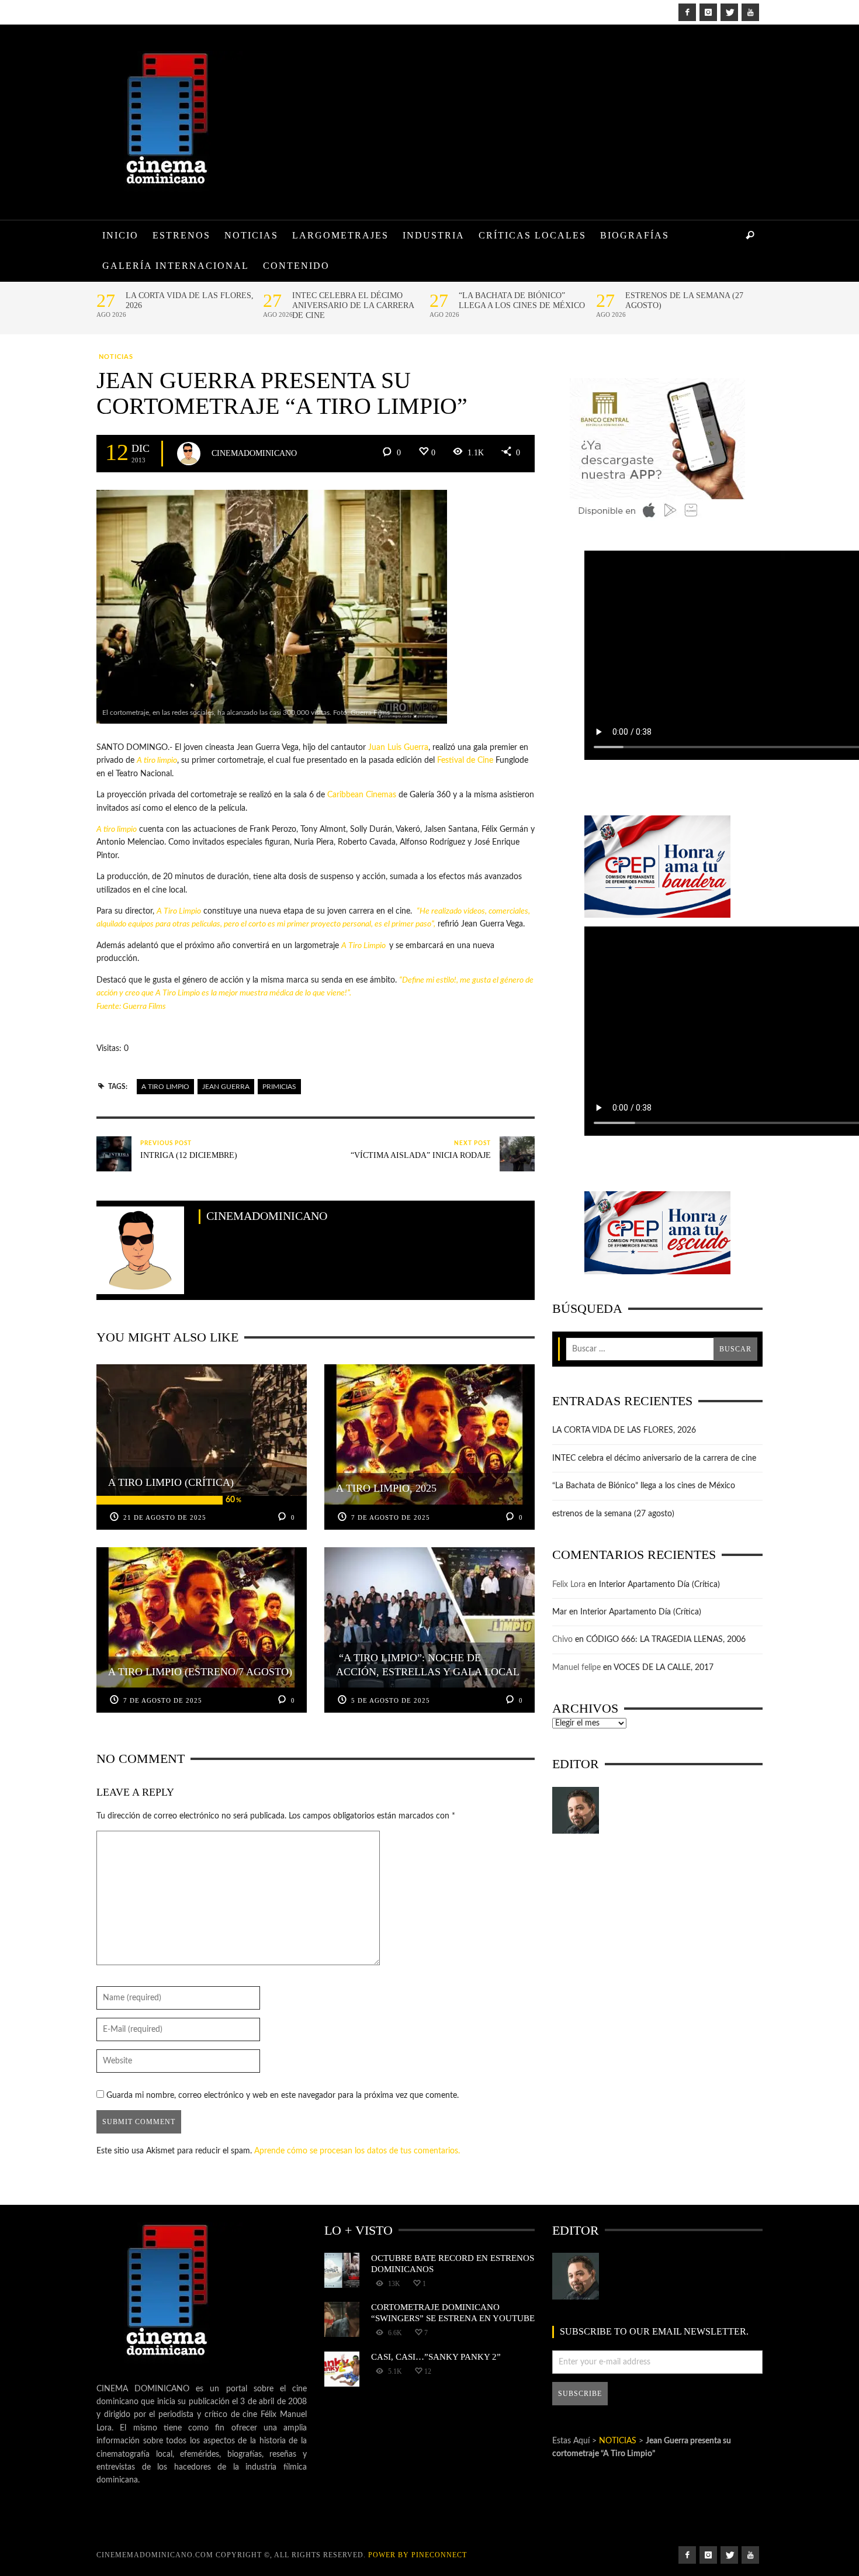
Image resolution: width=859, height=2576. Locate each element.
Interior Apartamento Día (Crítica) (659, 1585)
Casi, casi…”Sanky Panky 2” (436, 2357)
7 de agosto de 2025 (391, 1517)
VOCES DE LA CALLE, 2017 (664, 1668)
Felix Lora (569, 1585)
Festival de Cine (465, 760)
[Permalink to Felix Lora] (576, 1810)
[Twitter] (729, 12)
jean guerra (226, 1087)
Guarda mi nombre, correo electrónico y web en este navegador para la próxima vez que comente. (283, 2096)
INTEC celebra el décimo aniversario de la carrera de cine (353, 305)
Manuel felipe (576, 1668)
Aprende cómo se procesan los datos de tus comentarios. (357, 2151)
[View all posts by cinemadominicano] (189, 454)
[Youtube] (750, 12)
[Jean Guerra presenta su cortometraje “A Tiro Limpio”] (272, 607)
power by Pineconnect (418, 2555)
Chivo (562, 1640)
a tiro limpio (165, 1087)
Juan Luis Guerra (398, 748)
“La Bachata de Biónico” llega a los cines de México (522, 300)
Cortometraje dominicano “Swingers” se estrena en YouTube (453, 2312)
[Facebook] (687, 12)
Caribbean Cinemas (362, 795)
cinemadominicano (254, 453)
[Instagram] (708, 12)
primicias (279, 1087)
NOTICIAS (116, 357)
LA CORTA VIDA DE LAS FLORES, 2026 (190, 300)
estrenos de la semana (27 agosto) (684, 300)
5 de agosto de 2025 (391, 1700)
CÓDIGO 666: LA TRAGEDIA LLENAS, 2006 (666, 1640)
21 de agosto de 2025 (165, 1517)
